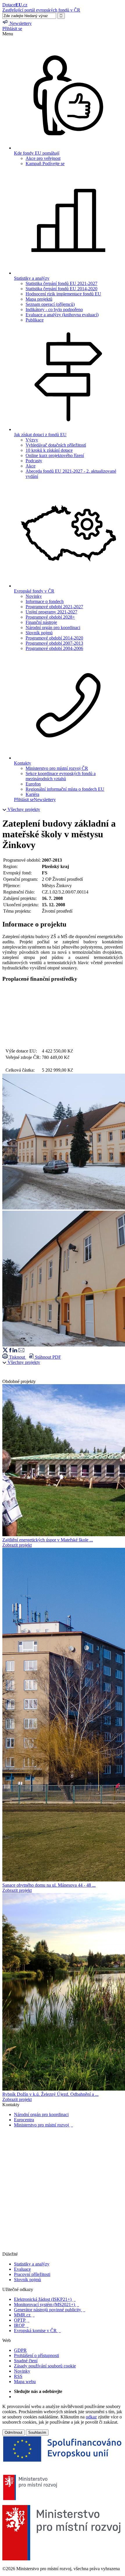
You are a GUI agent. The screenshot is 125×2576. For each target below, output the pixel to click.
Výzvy (32, 440)
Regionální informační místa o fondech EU (65, 789)
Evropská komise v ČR (37, 2331)
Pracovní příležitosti (32, 2274)
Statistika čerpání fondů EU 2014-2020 (61, 289)
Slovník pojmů (39, 633)
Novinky (34, 596)
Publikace (35, 320)
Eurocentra (24, 2120)
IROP (21, 2325)
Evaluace (22, 2269)
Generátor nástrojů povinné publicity (50, 2310)
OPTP (22, 2320)
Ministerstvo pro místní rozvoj (43, 2125)
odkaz (91, 2417)
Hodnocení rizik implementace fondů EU (63, 294)
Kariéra (32, 794)
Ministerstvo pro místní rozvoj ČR (57, 768)
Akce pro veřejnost (43, 158)
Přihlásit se (12, 29)
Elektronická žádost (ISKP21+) (45, 2299)
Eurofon (33, 784)
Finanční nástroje (41, 622)
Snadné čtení (26, 2361)
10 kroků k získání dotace (49, 450)
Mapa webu (25, 2382)
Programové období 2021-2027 (54, 607)
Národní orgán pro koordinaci (53, 627)
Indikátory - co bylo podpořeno (54, 309)
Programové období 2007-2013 (54, 643)
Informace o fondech (45, 601)
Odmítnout (14, 2432)
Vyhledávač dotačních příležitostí (56, 445)
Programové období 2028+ (50, 617)
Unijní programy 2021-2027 (51, 612)
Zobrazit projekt (17, 1545)
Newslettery (45, 800)
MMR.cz (24, 2315)
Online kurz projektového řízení (55, 455)
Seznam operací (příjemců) (50, 304)
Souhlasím (37, 2432)
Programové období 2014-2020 (54, 638)
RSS (18, 2376)
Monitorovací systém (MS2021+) (47, 2304)
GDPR (20, 2350)
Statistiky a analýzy (32, 2264)
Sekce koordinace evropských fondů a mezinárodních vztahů (61, 776)
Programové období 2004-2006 (54, 648)
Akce (31, 466)
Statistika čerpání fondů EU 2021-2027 (61, 283)
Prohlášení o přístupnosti (36, 2355)
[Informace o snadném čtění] (63, 2249)
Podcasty (34, 461)
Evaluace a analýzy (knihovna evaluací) (62, 315)
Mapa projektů (39, 299)
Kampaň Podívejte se (45, 163)
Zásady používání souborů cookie (45, 2366)
